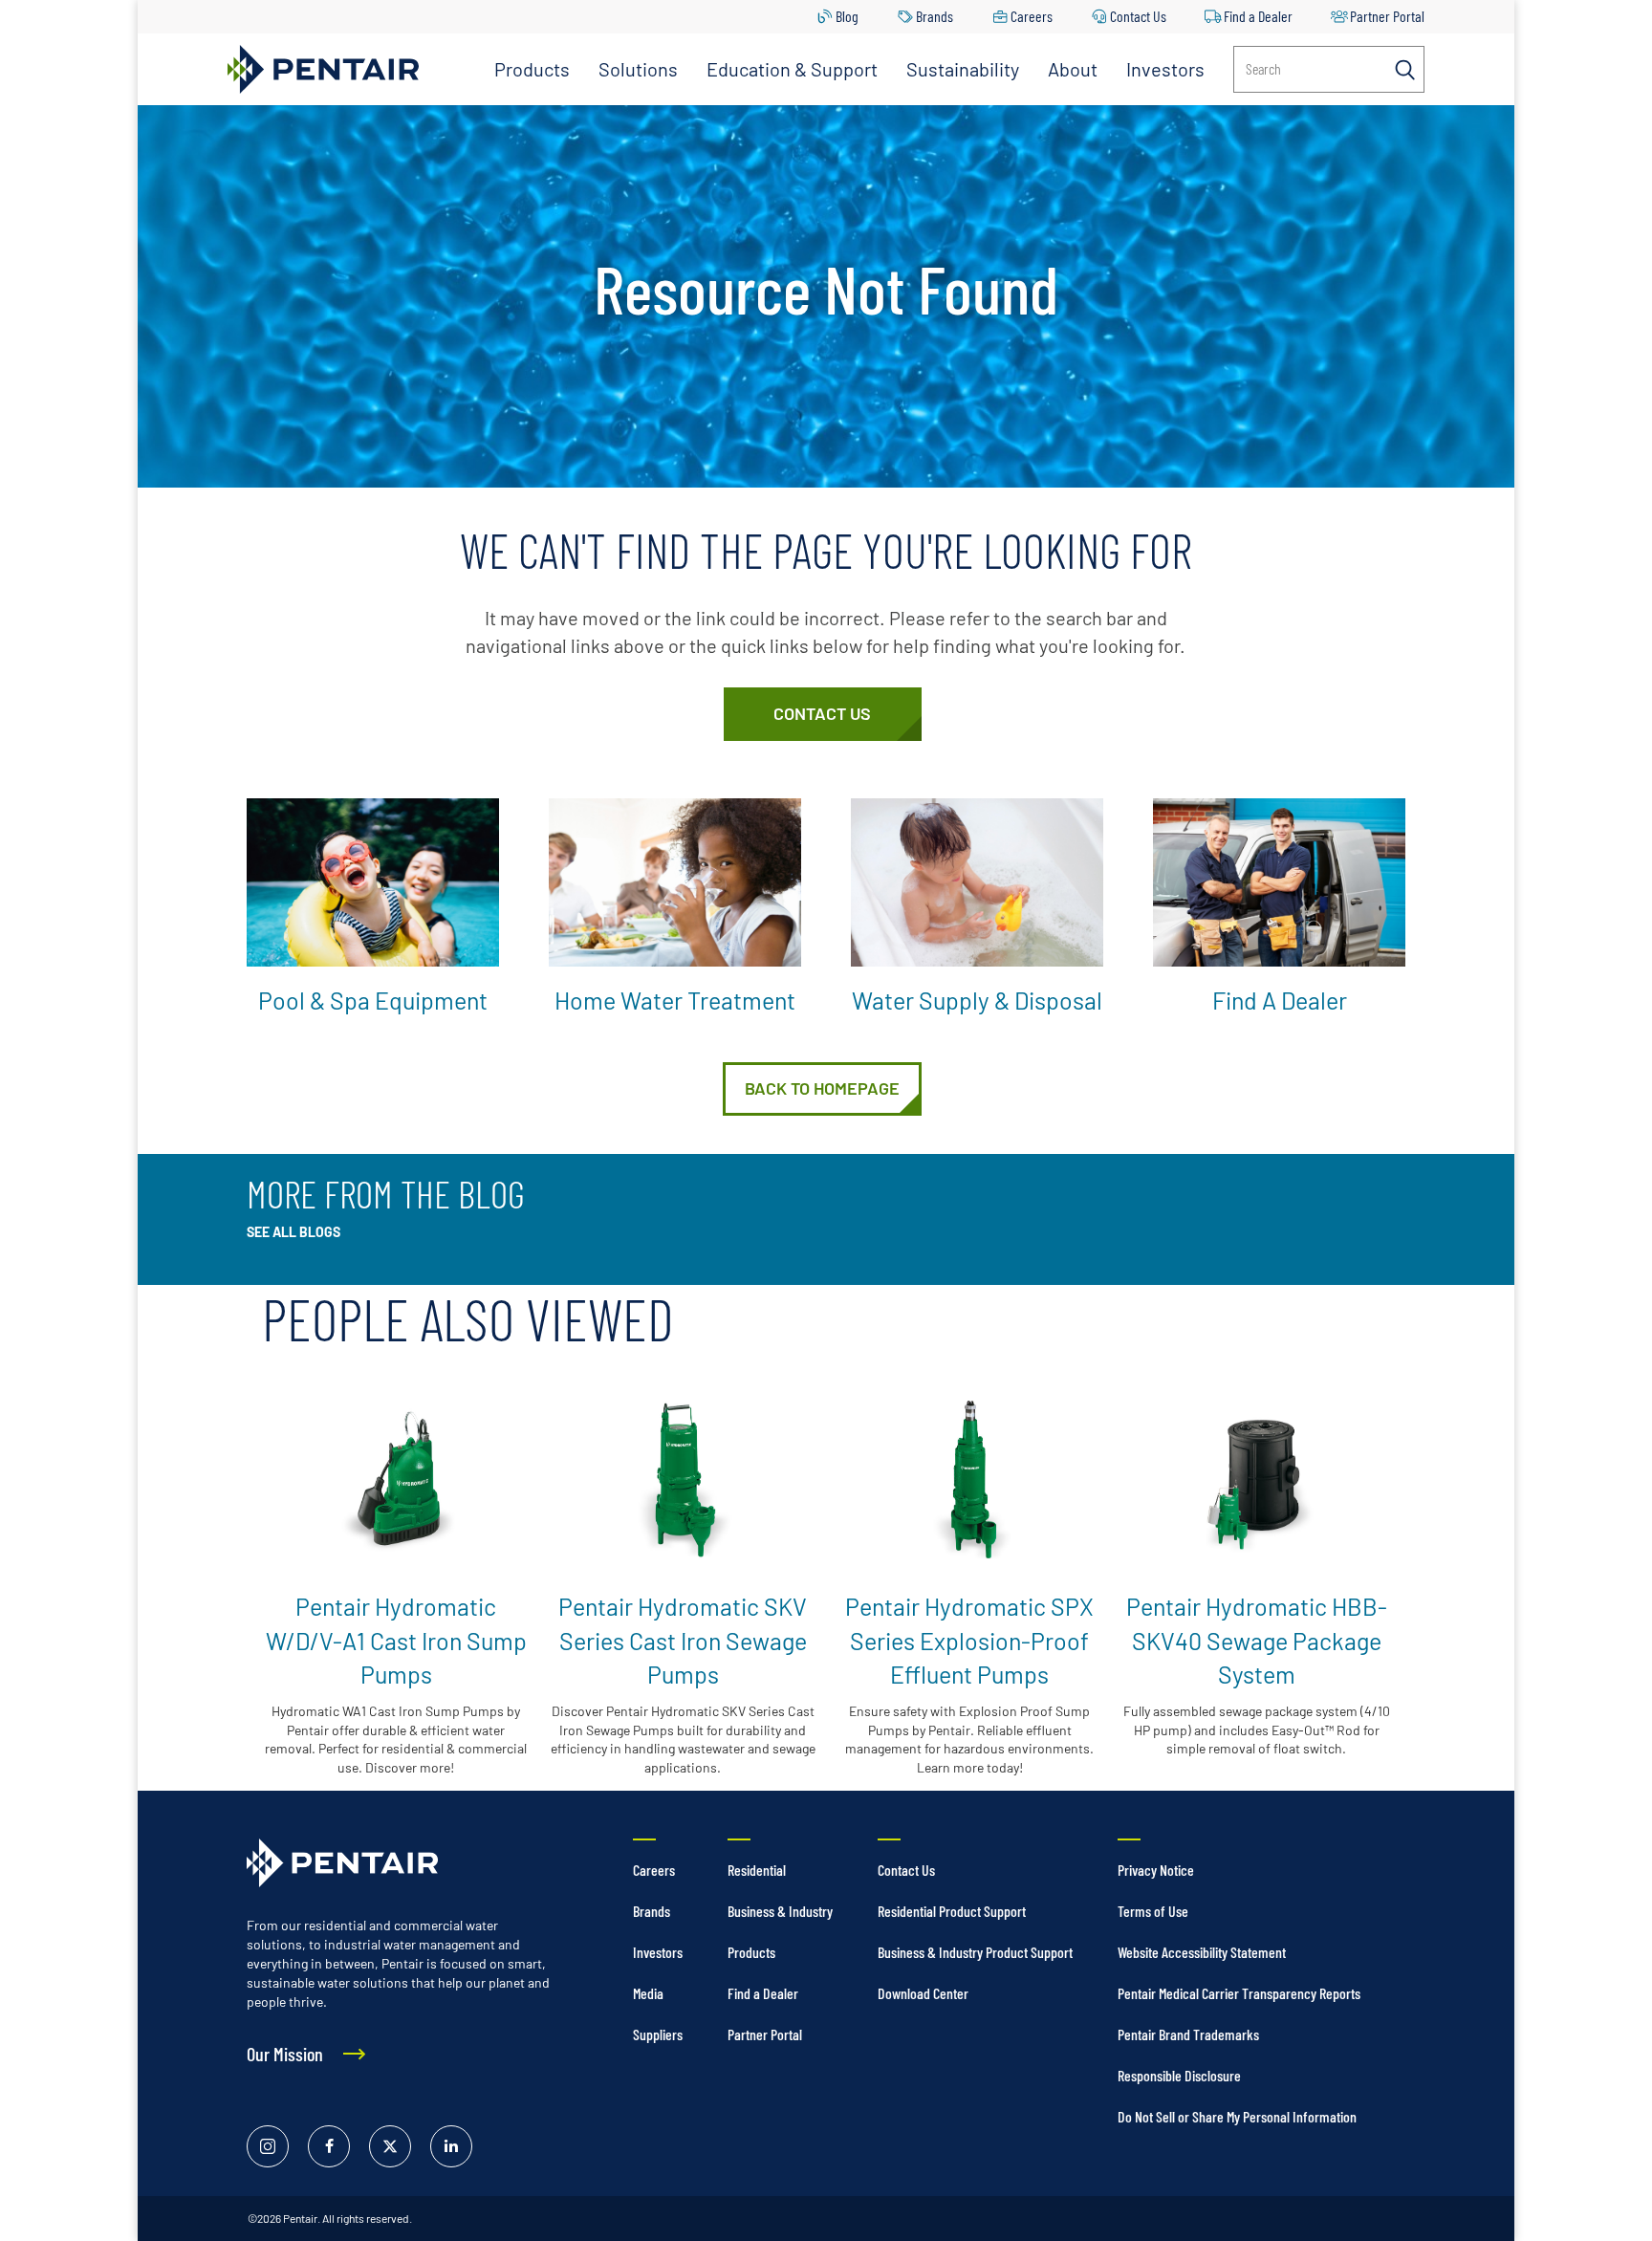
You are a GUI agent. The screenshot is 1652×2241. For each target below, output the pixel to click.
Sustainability (963, 69)
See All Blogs (293, 1232)
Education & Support (792, 69)
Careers (1032, 16)
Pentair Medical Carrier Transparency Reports (1239, 1993)
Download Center (923, 1993)
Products (532, 69)
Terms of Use (1153, 1911)
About (1073, 69)
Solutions (638, 69)
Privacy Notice (1156, 1870)
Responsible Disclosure (1179, 2075)
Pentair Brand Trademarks (1188, 2034)
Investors (1165, 69)
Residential (757, 1870)
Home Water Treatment (675, 1000)
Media (648, 1993)
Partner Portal (1387, 16)
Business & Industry (780, 1911)
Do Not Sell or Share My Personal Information (1237, 2116)
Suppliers (658, 2034)
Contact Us (1138, 16)
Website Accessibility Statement (1202, 1952)
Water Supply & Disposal (977, 1000)
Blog (847, 16)
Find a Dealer (1258, 16)
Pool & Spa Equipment (373, 1000)
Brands (935, 16)
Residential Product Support (952, 1911)
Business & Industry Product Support (975, 1952)
